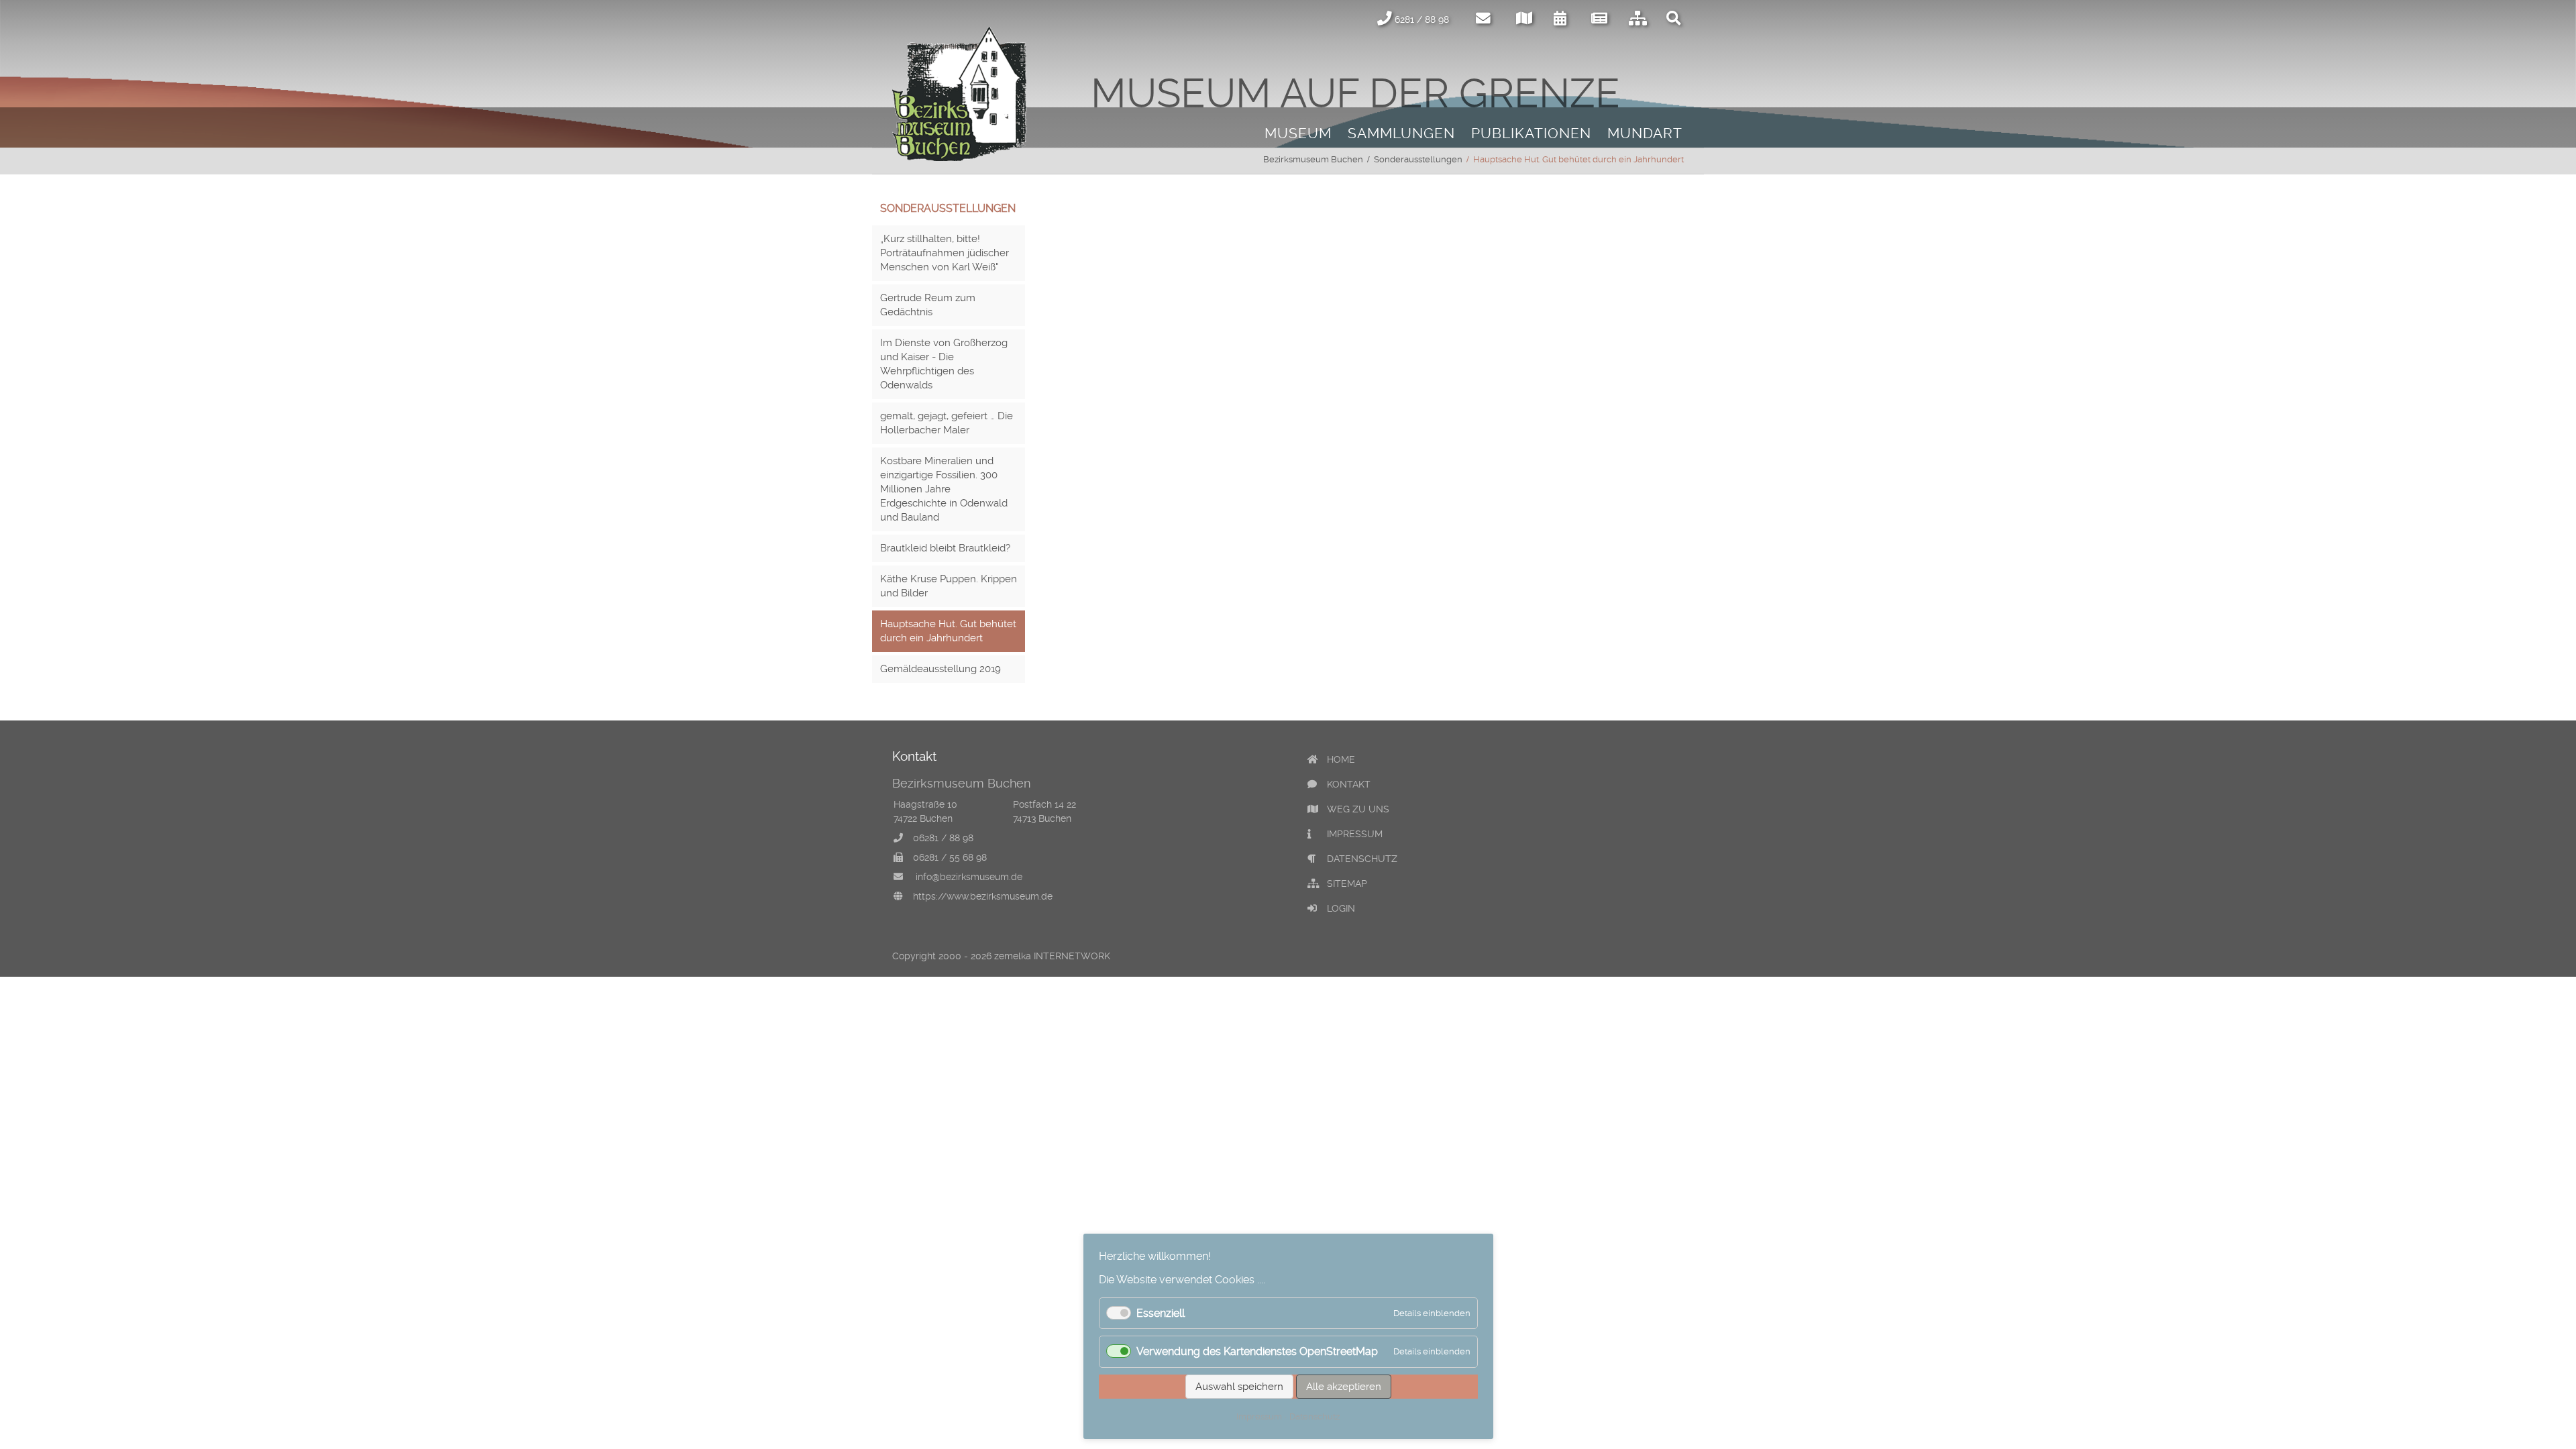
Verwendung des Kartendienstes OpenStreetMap (1257, 1351)
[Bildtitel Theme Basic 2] (959, 157)
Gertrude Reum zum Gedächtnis (928, 305)
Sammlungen (1401, 133)
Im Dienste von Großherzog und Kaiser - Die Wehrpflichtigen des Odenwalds (944, 364)
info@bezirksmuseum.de (969, 877)
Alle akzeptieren (1344, 1387)
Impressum (1259, 1416)
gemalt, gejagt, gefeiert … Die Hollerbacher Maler (947, 423)
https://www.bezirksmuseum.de (983, 896)
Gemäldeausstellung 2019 (941, 669)
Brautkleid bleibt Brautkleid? (945, 548)
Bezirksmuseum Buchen (1313, 159)
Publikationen (1531, 133)
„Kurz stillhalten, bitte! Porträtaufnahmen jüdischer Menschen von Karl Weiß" (945, 253)
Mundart (1645, 133)
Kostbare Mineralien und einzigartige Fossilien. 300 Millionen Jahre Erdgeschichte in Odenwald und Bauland (944, 489)
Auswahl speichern (1239, 1387)
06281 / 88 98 (943, 838)
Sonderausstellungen (1418, 159)
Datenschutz (1314, 1416)
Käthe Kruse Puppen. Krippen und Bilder (949, 586)
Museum (1298, 133)
